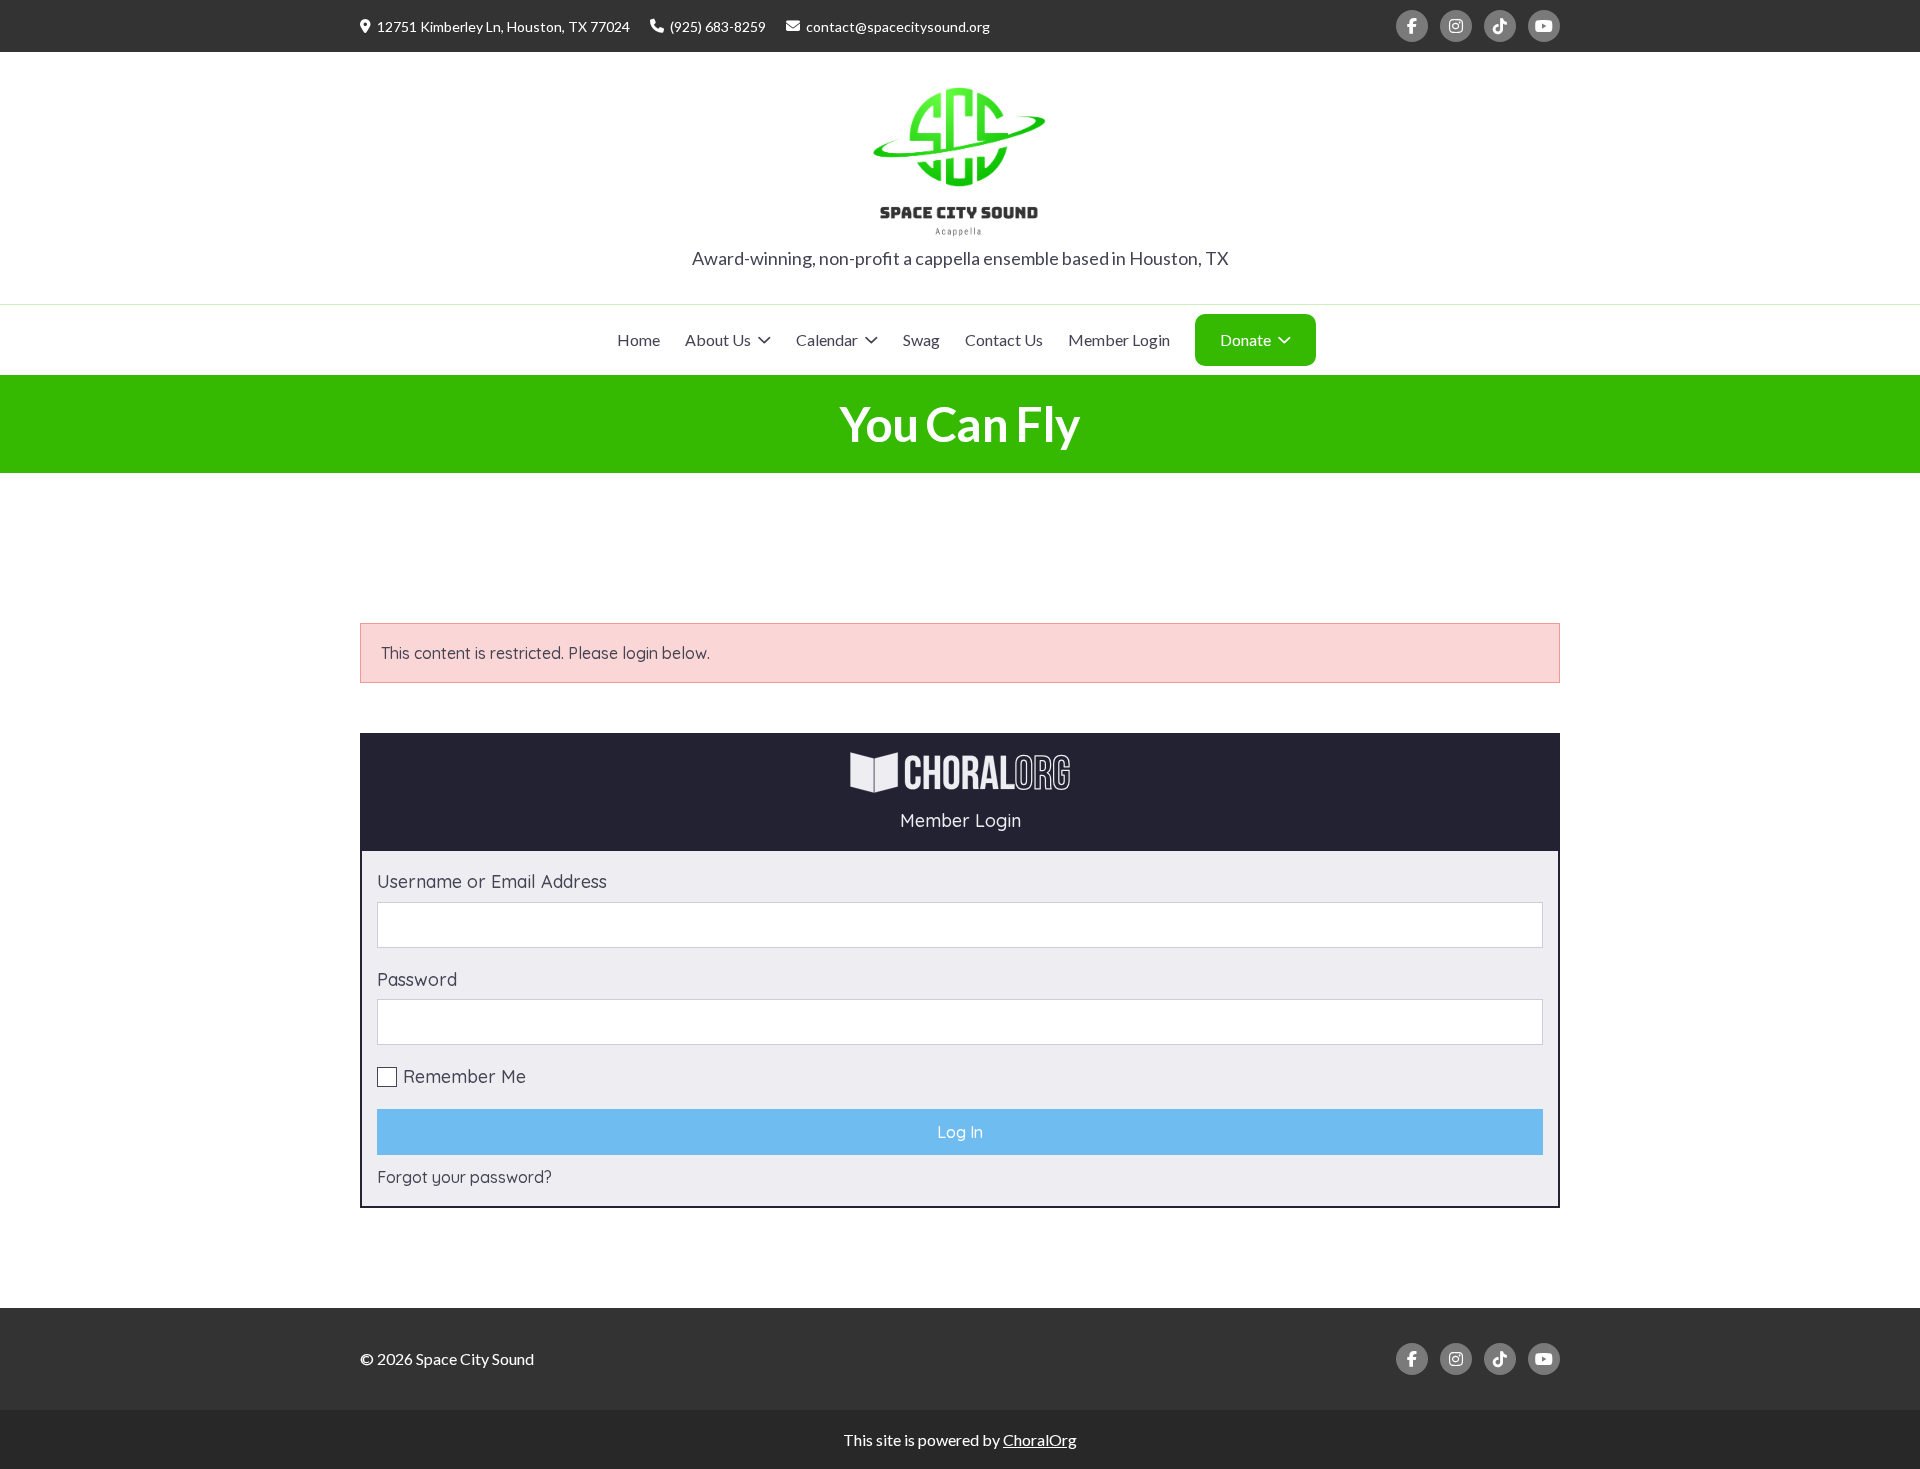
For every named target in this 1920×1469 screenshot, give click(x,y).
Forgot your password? (464, 1177)
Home (638, 339)
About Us (718, 339)
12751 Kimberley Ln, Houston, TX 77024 (503, 26)
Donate (1245, 339)
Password (417, 979)
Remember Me (464, 1076)
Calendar (827, 339)
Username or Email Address (492, 881)
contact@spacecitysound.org (898, 26)
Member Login (1119, 339)
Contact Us (1004, 339)
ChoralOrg (1040, 1439)
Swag (921, 339)
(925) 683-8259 (718, 26)
